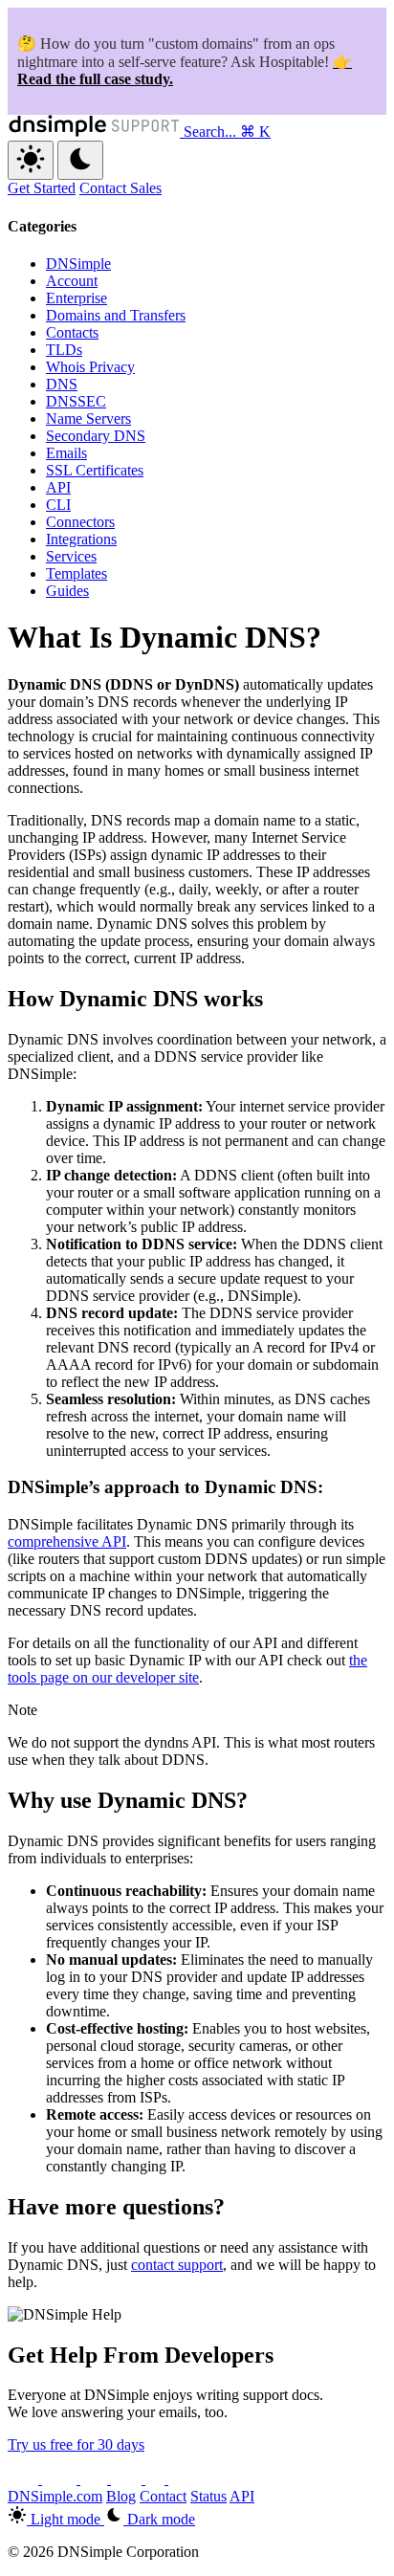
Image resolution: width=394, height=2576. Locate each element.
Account (72, 281)
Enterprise (77, 298)
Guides (67, 591)
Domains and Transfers (116, 315)
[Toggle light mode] (31, 160)
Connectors (80, 522)
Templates (77, 573)
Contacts (72, 332)
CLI (58, 505)
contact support (177, 2265)
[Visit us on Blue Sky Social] (128, 2479)
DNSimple (78, 264)
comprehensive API (67, 1541)
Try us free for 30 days (76, 2444)
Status (208, 2496)
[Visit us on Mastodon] (182, 2479)
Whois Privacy (90, 367)
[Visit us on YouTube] (61, 2479)
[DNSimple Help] (96, 132)
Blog (121, 2496)
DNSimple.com (55, 2496)
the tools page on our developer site (187, 1669)
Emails (66, 453)
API (58, 487)
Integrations (81, 539)
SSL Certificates (95, 470)
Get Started (42, 188)
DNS (62, 384)
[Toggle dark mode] (80, 160)
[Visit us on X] (25, 2479)
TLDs (64, 350)
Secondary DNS (96, 436)
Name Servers (88, 418)
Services (71, 556)
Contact (163, 2496)
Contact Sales (120, 188)
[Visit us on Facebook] (157, 2479)
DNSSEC (76, 401)
